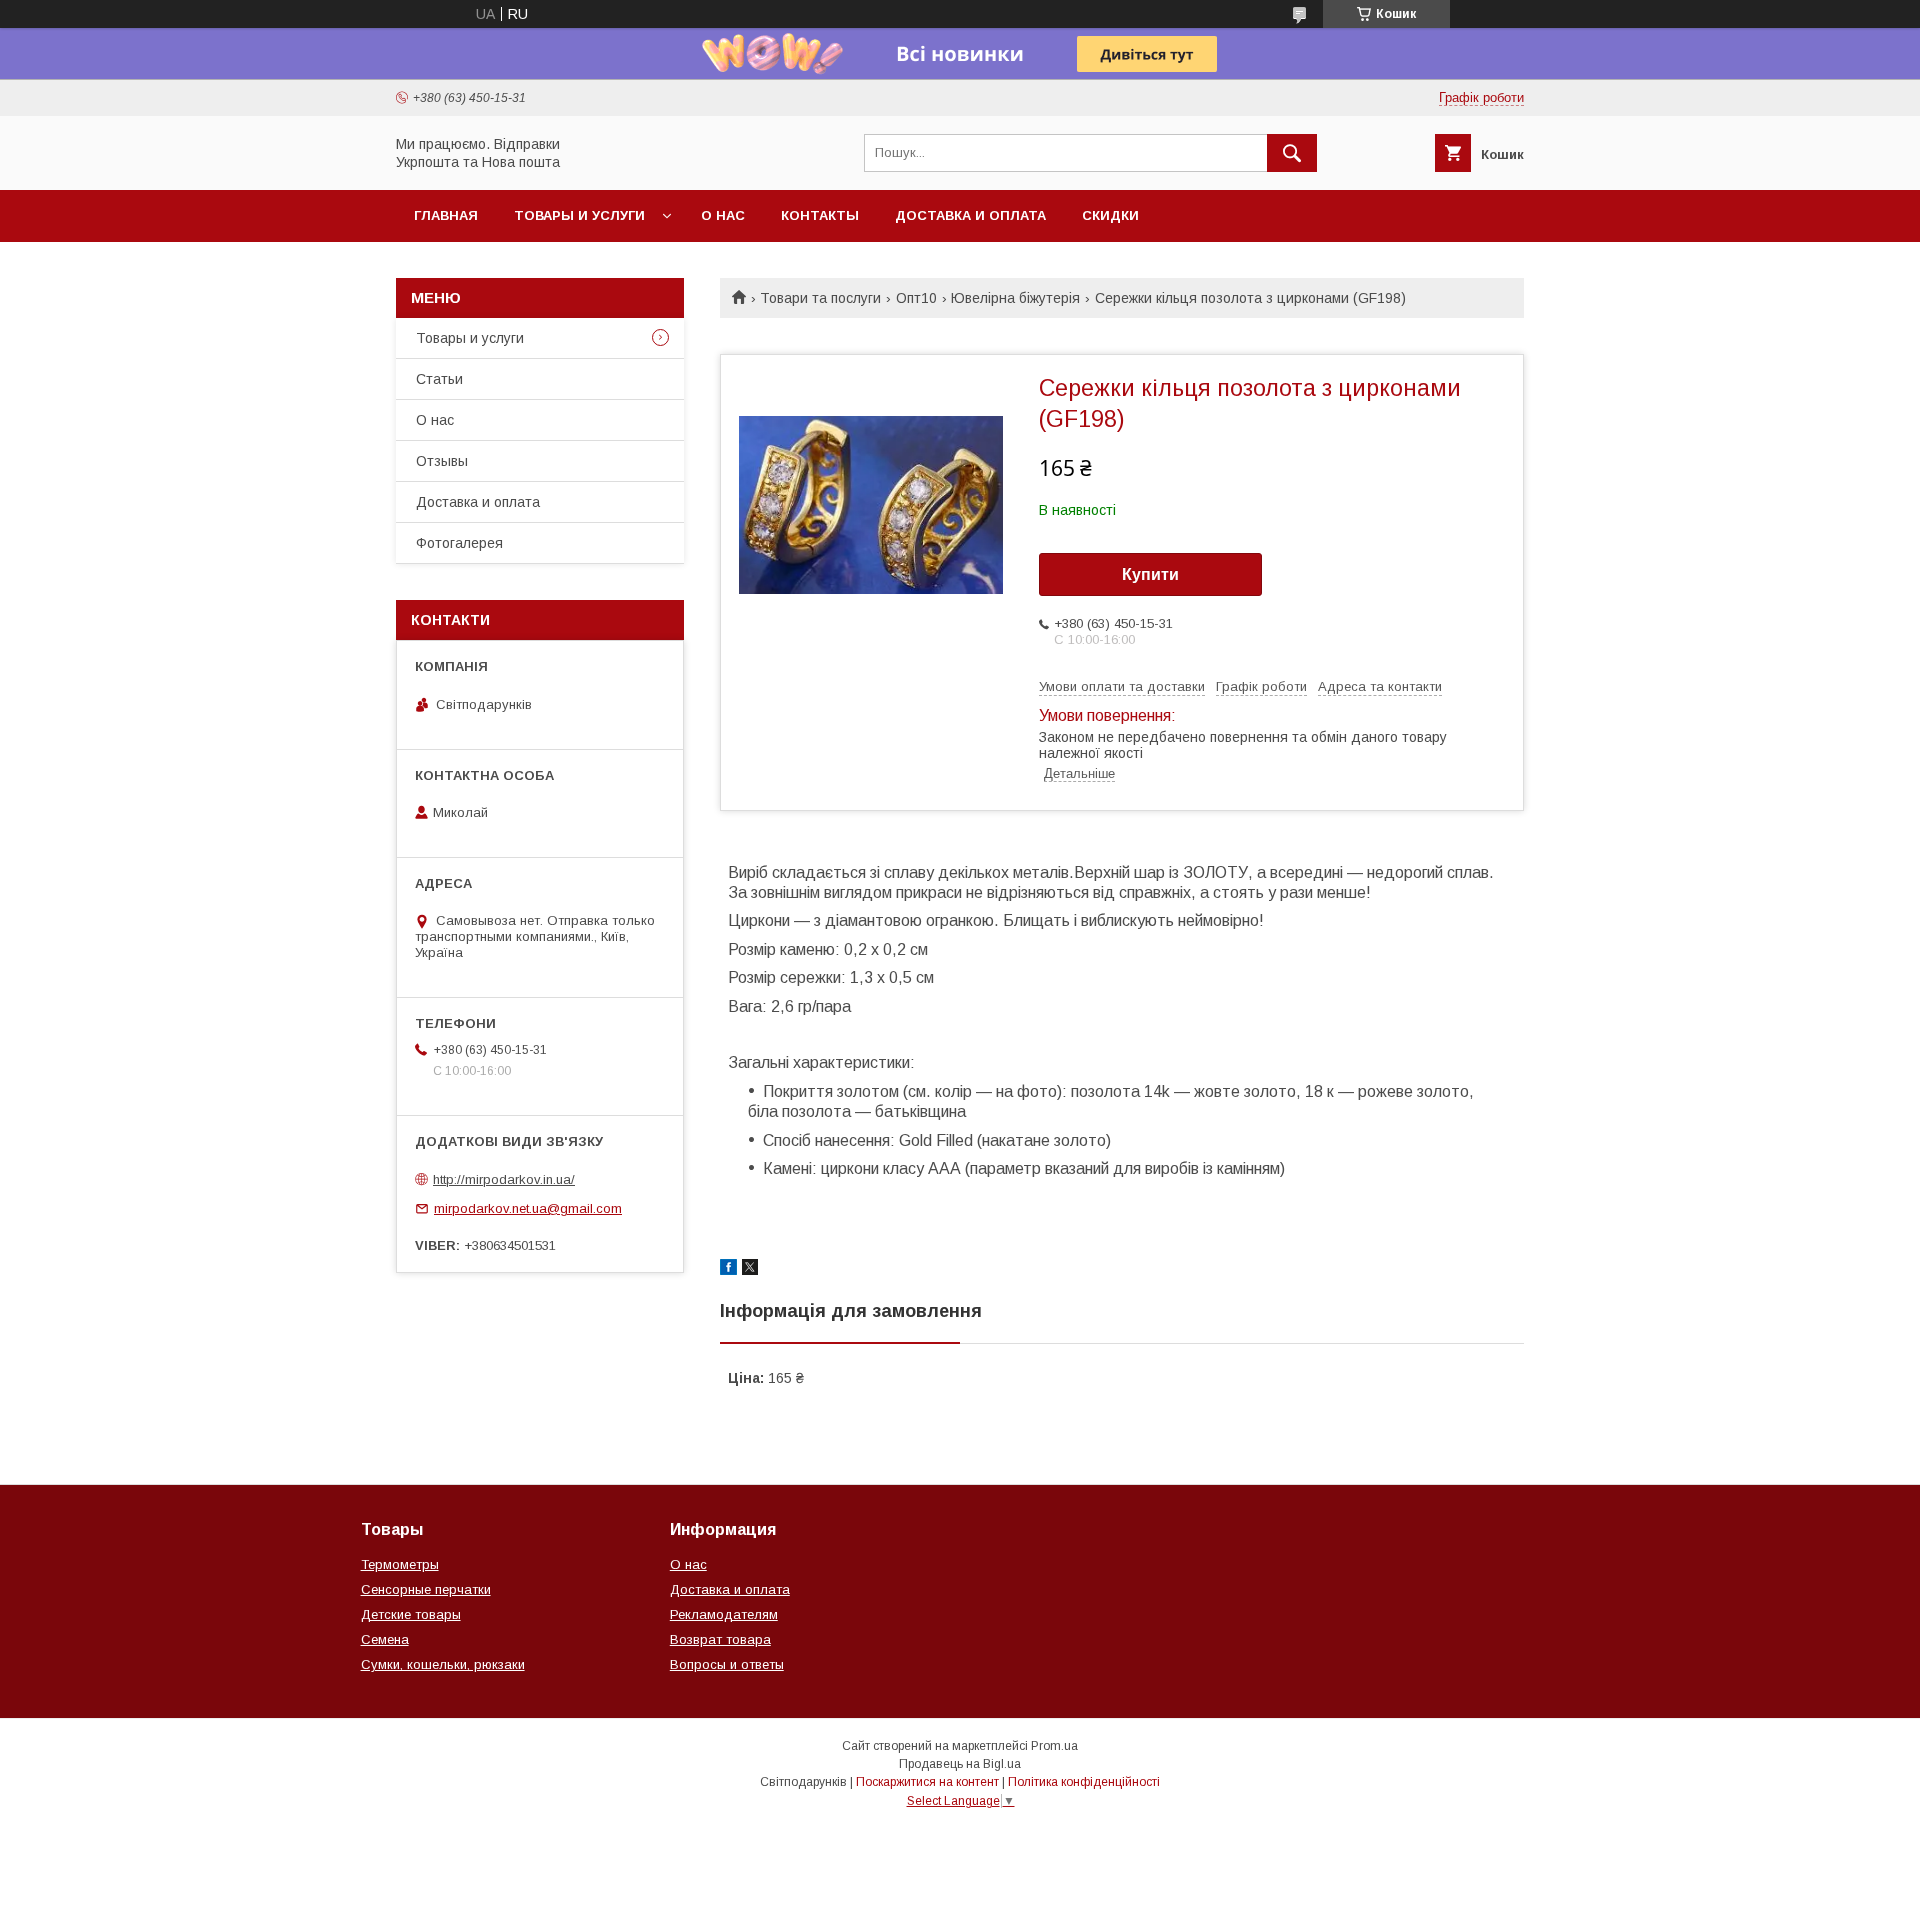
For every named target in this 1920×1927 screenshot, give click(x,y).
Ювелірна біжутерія (1015, 298)
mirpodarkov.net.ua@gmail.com (528, 1208)
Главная (446, 215)
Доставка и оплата (970, 215)
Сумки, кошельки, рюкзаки (443, 1664)
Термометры (400, 1564)
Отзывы (442, 461)
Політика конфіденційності (1084, 1782)
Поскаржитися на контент (927, 1782)
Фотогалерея (459, 543)
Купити (1150, 574)
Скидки (1110, 215)
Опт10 (916, 298)
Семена (385, 1639)
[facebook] (728, 1270)
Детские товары (411, 1614)
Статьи (439, 379)
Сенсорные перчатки (426, 1589)
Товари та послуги (820, 298)
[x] (750, 1270)
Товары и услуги (579, 215)
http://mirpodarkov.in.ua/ (504, 1179)
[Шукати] (1292, 153)
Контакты (820, 215)
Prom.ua (1054, 1746)
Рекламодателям (724, 1614)
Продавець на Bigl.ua (960, 1764)
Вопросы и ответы (727, 1664)
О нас (723, 215)
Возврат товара (720, 1639)
